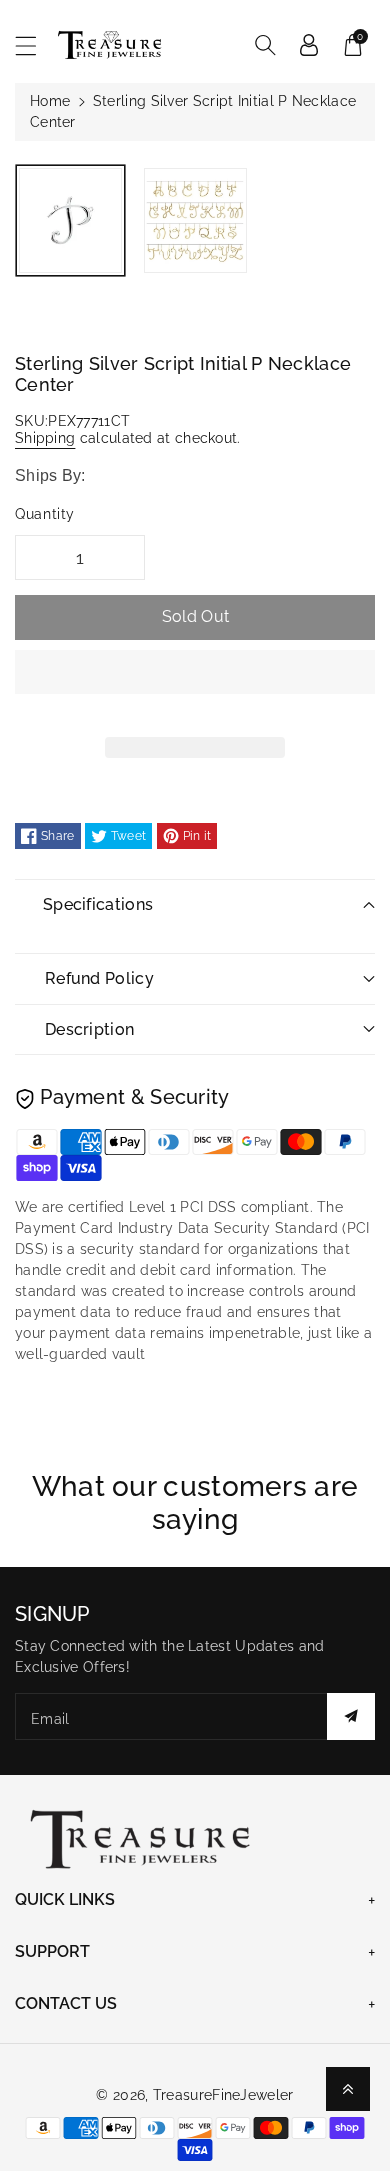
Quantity (45, 514)
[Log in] (309, 45)
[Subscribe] (351, 1716)
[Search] (265, 45)
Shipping (45, 438)
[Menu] (35, 45)
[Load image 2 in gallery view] (195, 220)
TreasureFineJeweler (223, 2095)
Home (50, 101)
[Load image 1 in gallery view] (70, 220)
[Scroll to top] (348, 2089)
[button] (195, 687)
